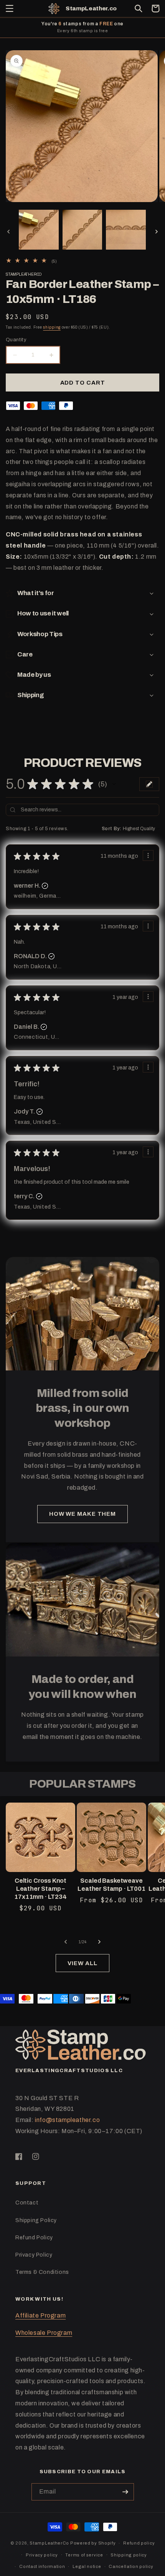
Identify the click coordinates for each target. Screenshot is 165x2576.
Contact (27, 2203)
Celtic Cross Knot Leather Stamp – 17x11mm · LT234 (40, 1889)
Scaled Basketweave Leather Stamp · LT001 (111, 1885)
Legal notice (87, 2566)
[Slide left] (8, 232)
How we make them (82, 1514)
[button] (10, 8)
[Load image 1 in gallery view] (39, 230)
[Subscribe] (125, 2492)
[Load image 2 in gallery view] (82, 230)
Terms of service (84, 2555)
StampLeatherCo (49, 2543)
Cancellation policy (131, 2566)
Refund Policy (34, 2238)
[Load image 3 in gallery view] (126, 230)
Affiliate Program (40, 2315)
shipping (52, 327)
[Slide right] (157, 232)
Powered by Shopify (93, 2543)
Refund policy (139, 2543)
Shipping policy (129, 2555)
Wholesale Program (44, 2333)
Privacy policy (42, 2555)
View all (82, 1963)
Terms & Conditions (42, 2272)
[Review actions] (148, 855)
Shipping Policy (36, 2220)
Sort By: (112, 829)
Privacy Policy (34, 2255)
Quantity (16, 340)
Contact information (42, 2566)
